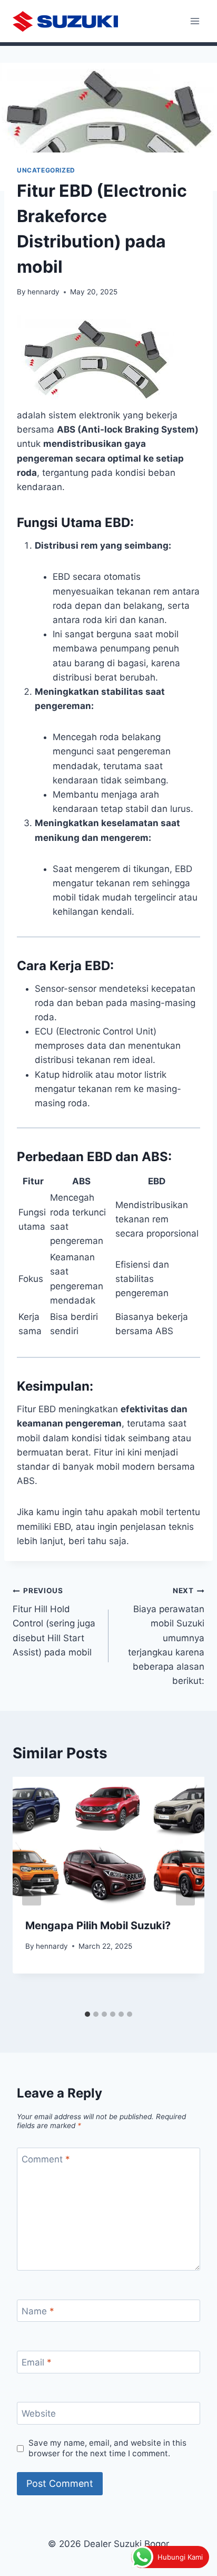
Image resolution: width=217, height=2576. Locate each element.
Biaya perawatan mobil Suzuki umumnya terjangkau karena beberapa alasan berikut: (166, 1636)
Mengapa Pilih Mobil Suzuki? (98, 1926)
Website (39, 2414)
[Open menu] (195, 21)
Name (38, 2311)
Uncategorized (46, 170)
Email (37, 2362)
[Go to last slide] (32, 1891)
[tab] (87, 2014)
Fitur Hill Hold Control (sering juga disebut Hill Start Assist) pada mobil (54, 1622)
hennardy (43, 292)
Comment (46, 2159)
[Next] (185, 1891)
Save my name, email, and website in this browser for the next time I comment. (107, 2448)
